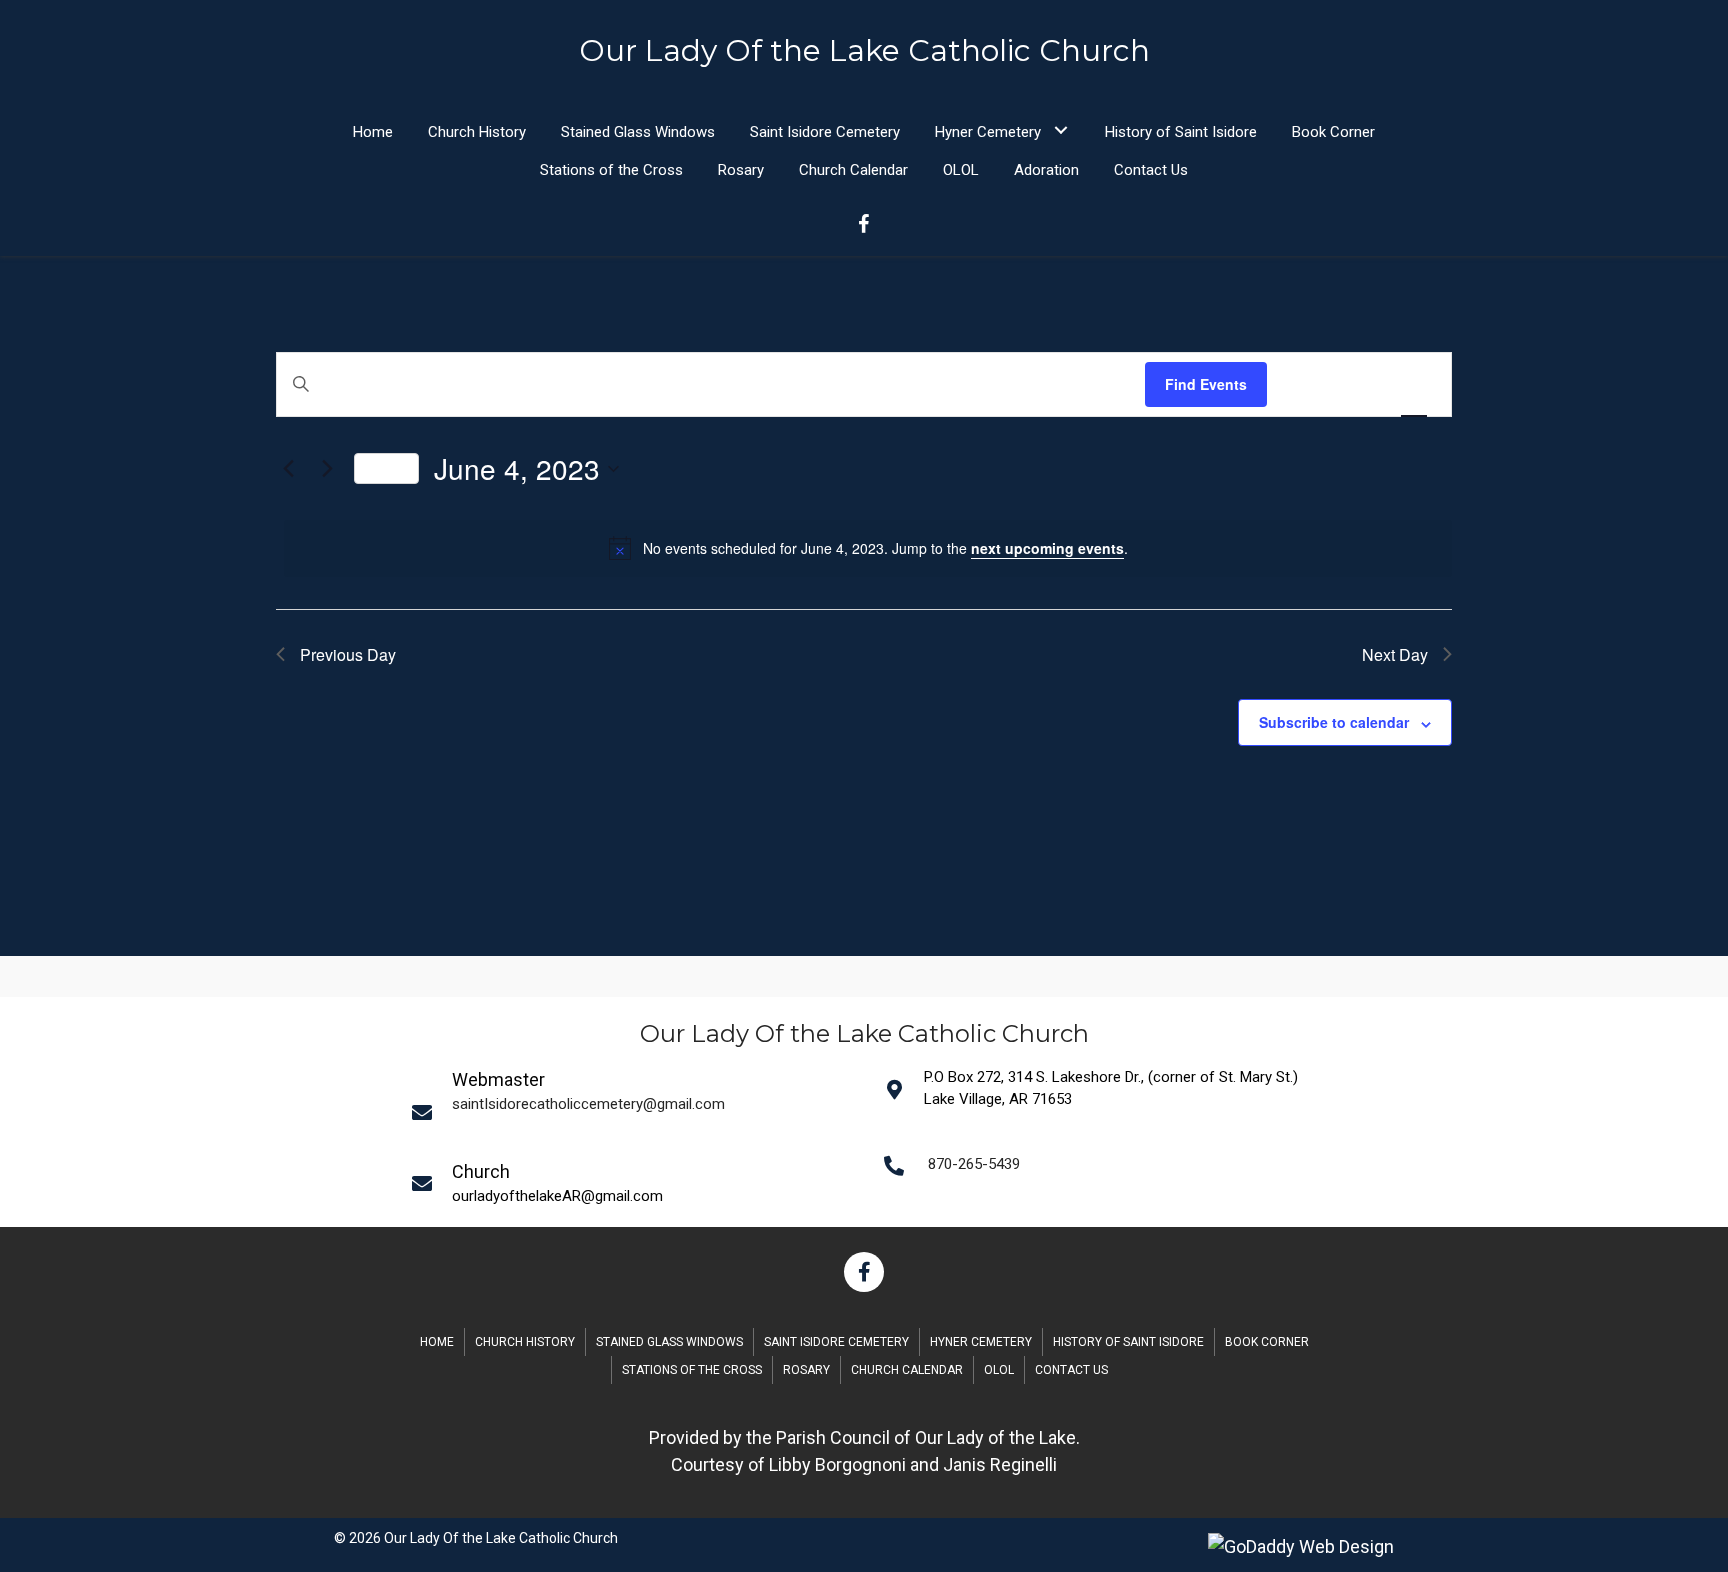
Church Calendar (907, 1370)
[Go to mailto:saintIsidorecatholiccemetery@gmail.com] (635, 1112)
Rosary (806, 1370)
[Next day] (327, 469)
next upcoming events (1047, 548)
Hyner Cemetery (981, 1342)
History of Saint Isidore (1128, 1342)
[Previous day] (288, 469)
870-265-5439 (974, 1164)
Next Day (1395, 654)
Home (437, 1342)
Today (386, 467)
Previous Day (348, 654)
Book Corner (1267, 1342)
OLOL (999, 1370)
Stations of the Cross (692, 1370)
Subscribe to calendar (1334, 722)
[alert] (868, 548)
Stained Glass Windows (669, 1342)
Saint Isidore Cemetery (836, 1342)
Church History (525, 1342)
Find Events (1206, 384)
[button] (1060, 129)
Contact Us (1071, 1370)
